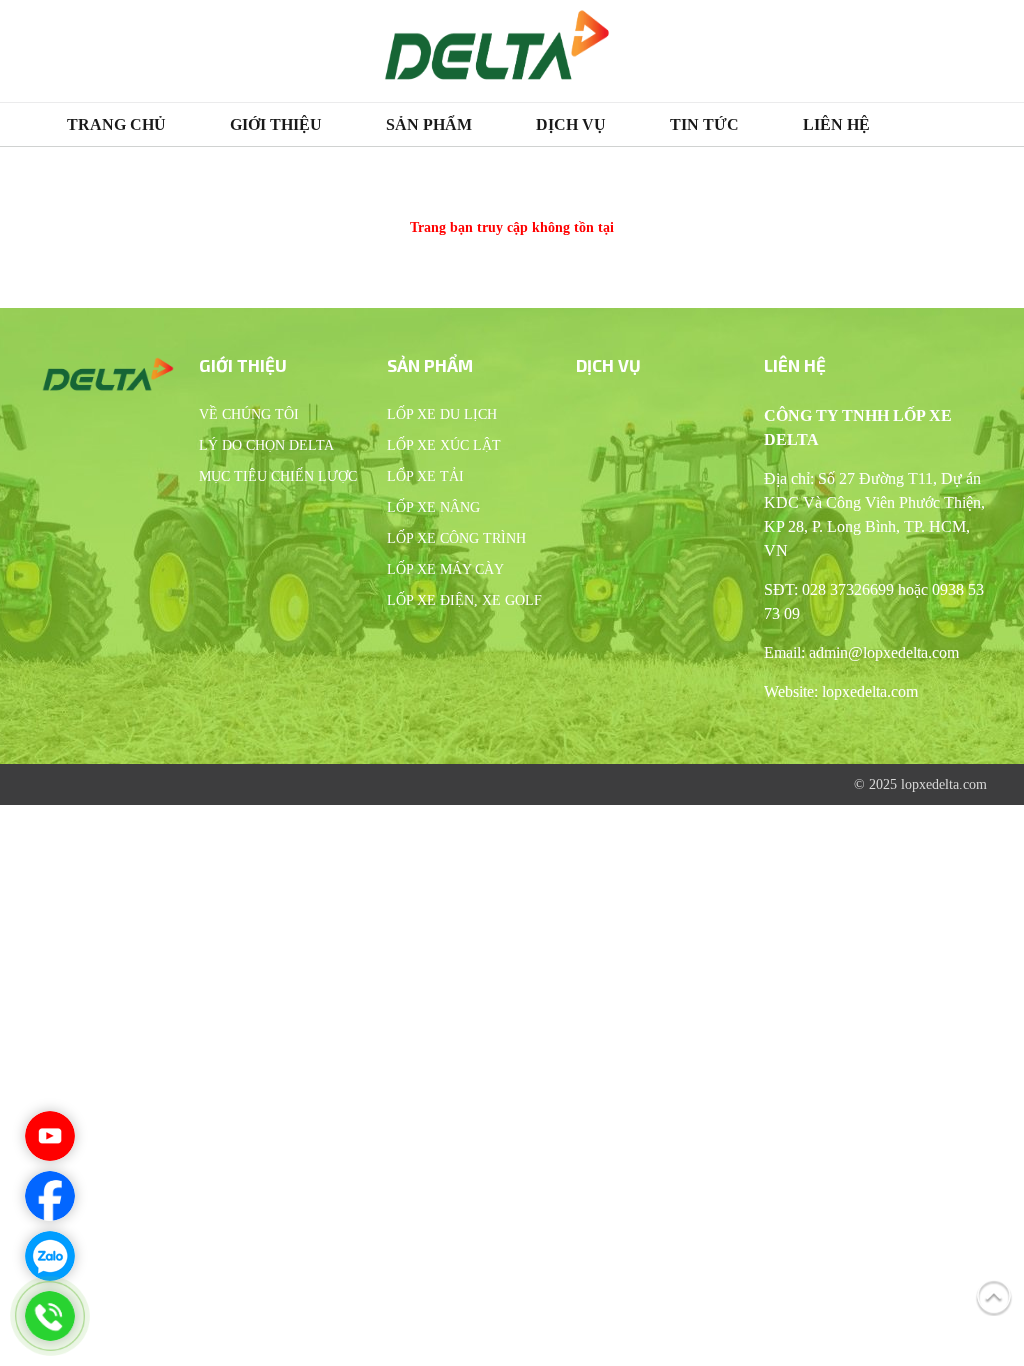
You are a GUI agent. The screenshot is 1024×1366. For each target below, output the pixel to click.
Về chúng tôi (249, 414)
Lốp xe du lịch (442, 414)
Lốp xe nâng (433, 507)
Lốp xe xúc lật (444, 445)
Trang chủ (116, 124)
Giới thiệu (276, 124)
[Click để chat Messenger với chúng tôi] (50, 1196)
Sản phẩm (429, 124)
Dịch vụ (571, 124)
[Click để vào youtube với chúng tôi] (50, 1136)
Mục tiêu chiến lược (278, 476)
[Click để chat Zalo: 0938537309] (50, 1256)
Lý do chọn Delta (266, 445)
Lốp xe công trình (456, 538)
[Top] (994, 1294)
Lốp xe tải (425, 476)
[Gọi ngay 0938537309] (50, 1316)
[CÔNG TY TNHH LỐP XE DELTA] (497, 51)
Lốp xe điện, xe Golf (464, 600)
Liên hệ (836, 124)
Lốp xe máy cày (445, 569)
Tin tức (704, 124)
